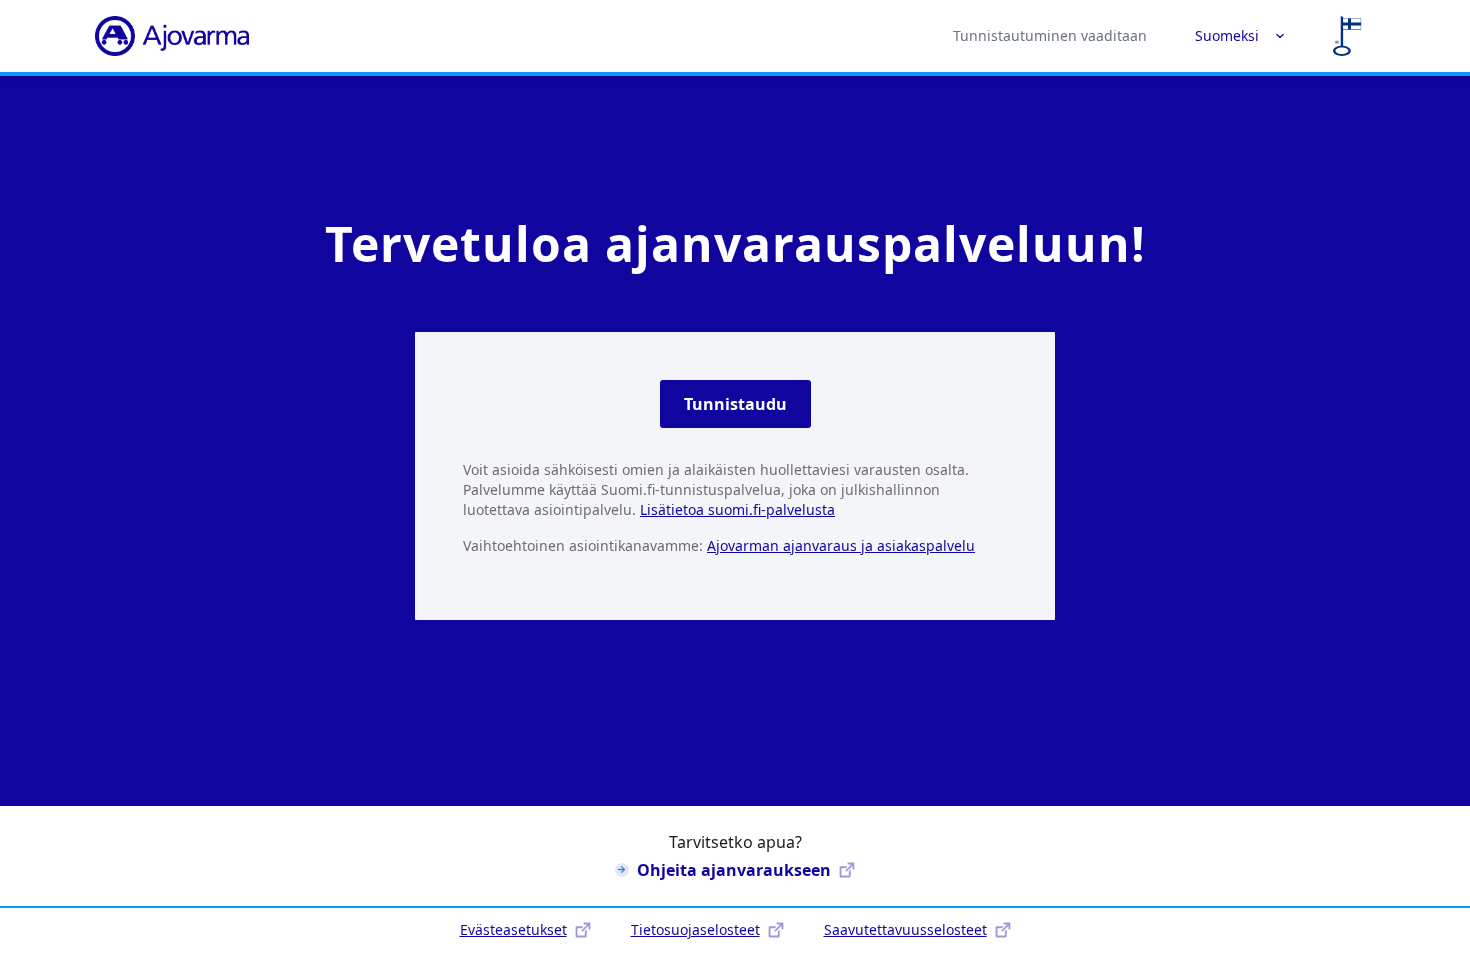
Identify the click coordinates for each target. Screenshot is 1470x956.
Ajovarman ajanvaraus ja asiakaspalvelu (841, 545)
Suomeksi (1227, 35)
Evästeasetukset (513, 929)
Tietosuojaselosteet (695, 929)
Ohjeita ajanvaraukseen (734, 870)
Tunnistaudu (735, 404)
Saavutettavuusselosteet (905, 929)
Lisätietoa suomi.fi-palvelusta (737, 509)
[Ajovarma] (172, 36)
